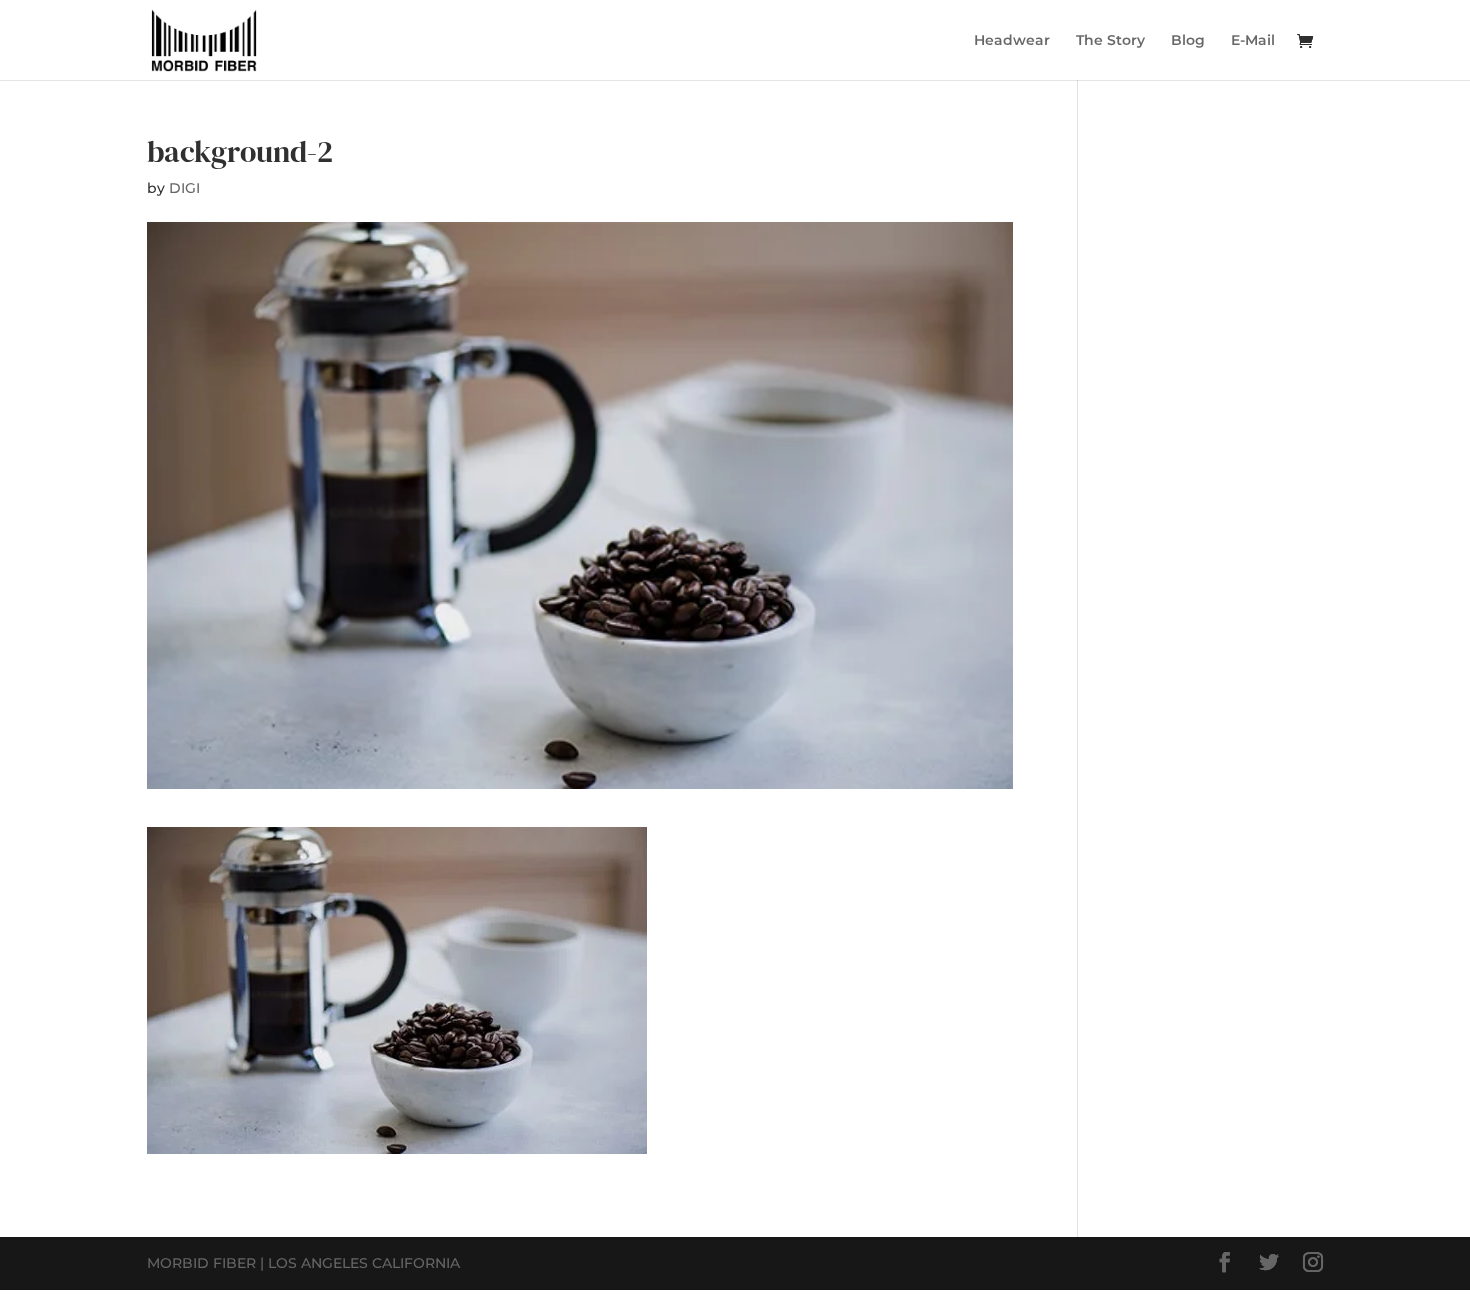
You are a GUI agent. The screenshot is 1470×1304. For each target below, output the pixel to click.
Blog (1188, 41)
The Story (1110, 41)
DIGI (184, 188)
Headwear (1012, 41)
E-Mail (1253, 41)
